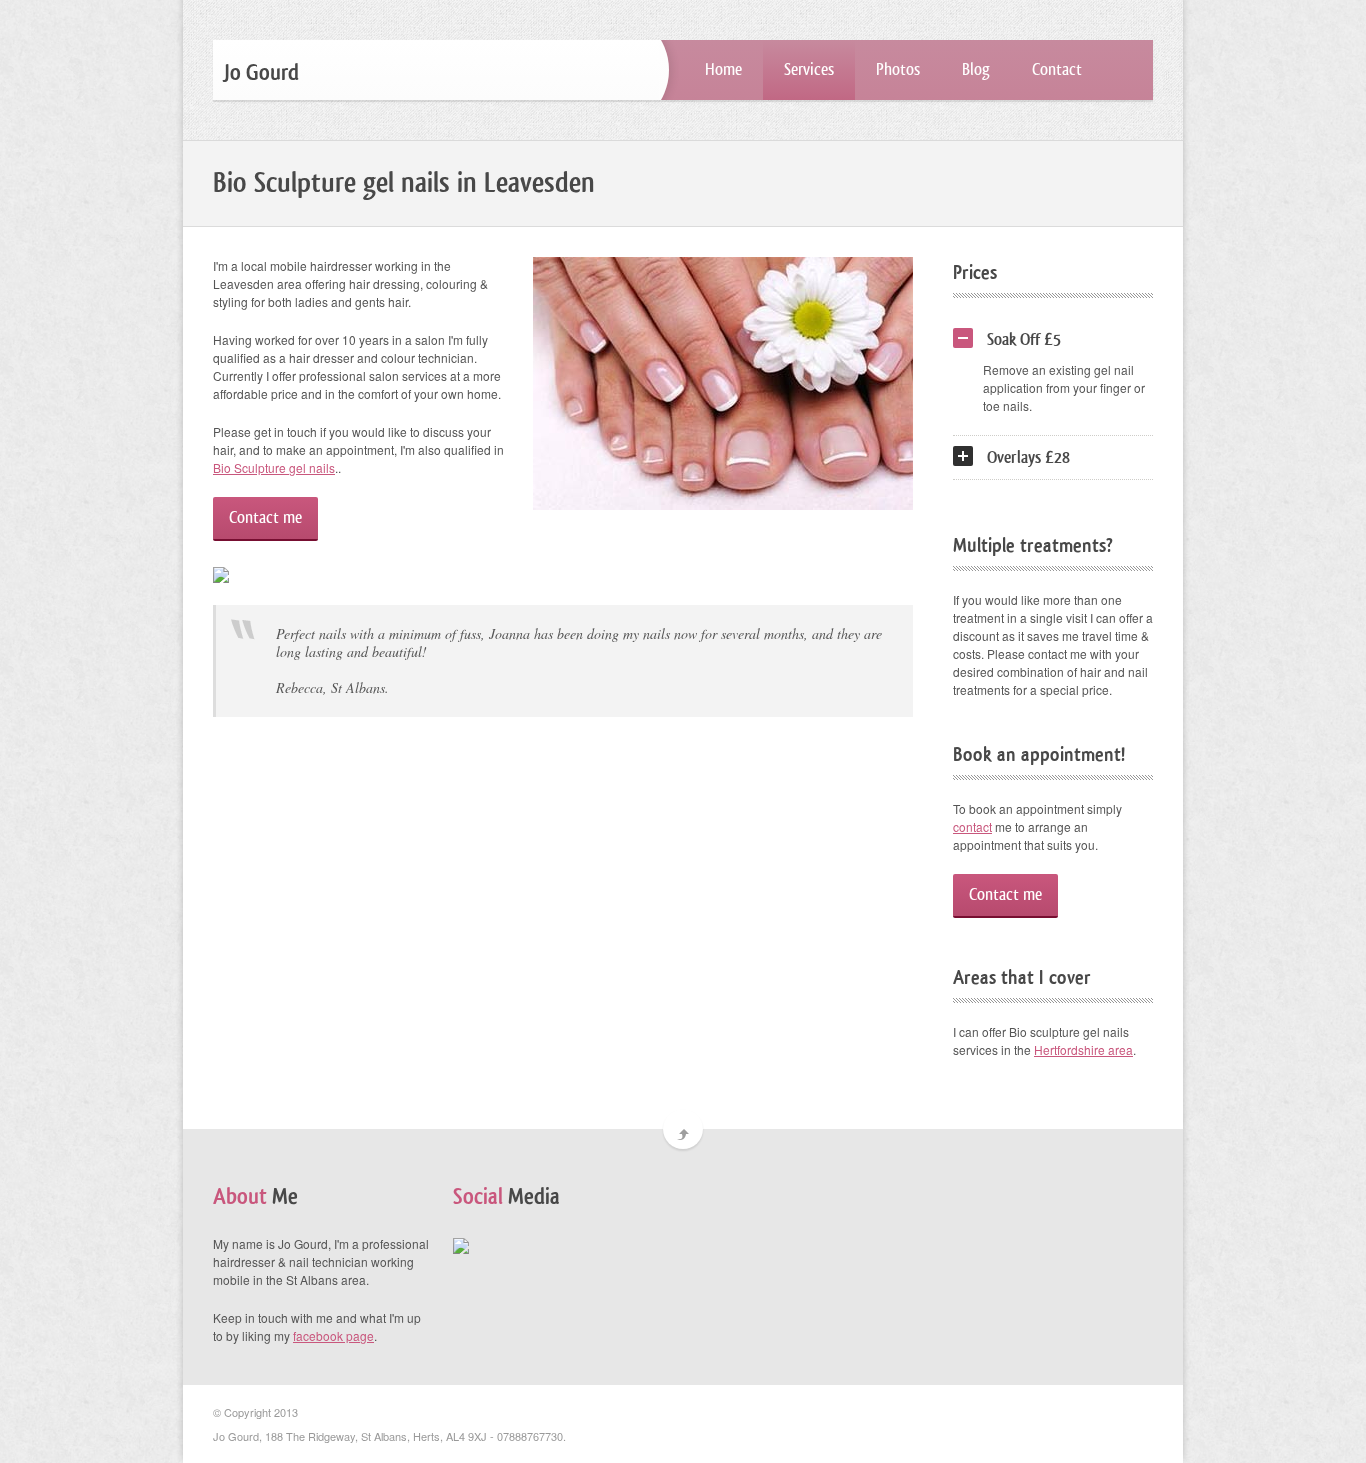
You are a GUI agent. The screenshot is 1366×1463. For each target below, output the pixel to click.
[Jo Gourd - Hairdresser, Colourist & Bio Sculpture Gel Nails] (461, 1243)
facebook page (333, 1335)
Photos (898, 69)
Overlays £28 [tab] (1028, 457)
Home (723, 69)
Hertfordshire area (1083, 1049)
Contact (1057, 69)
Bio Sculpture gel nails (274, 467)
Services (809, 69)
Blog (976, 69)
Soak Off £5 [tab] (1024, 339)
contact (972, 826)
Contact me (265, 517)
